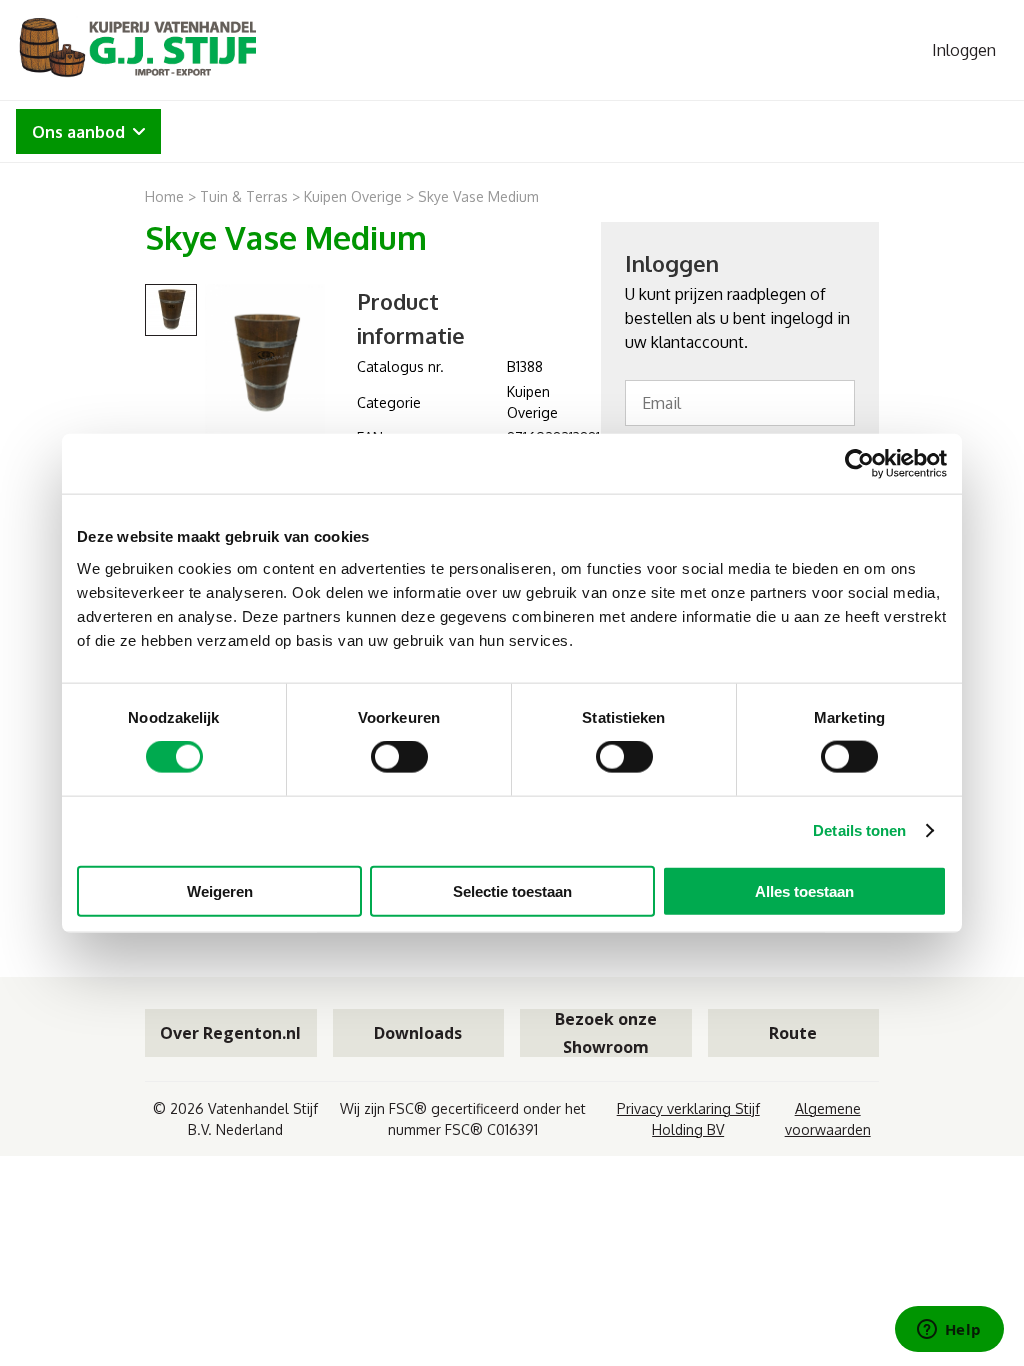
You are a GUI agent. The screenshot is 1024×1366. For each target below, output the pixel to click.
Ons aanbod (78, 132)
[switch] (399, 757)
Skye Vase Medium (478, 196)
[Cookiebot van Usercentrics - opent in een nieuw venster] (859, 464)
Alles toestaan (804, 890)
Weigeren (220, 890)
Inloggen (964, 50)
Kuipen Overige (353, 196)
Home (164, 196)
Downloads (418, 1033)
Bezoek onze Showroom (606, 1033)
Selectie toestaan (512, 890)
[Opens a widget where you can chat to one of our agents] (949, 1331)
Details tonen (859, 830)
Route (793, 1033)
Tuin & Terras (244, 196)
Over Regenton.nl (230, 1033)
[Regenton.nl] (136, 50)
